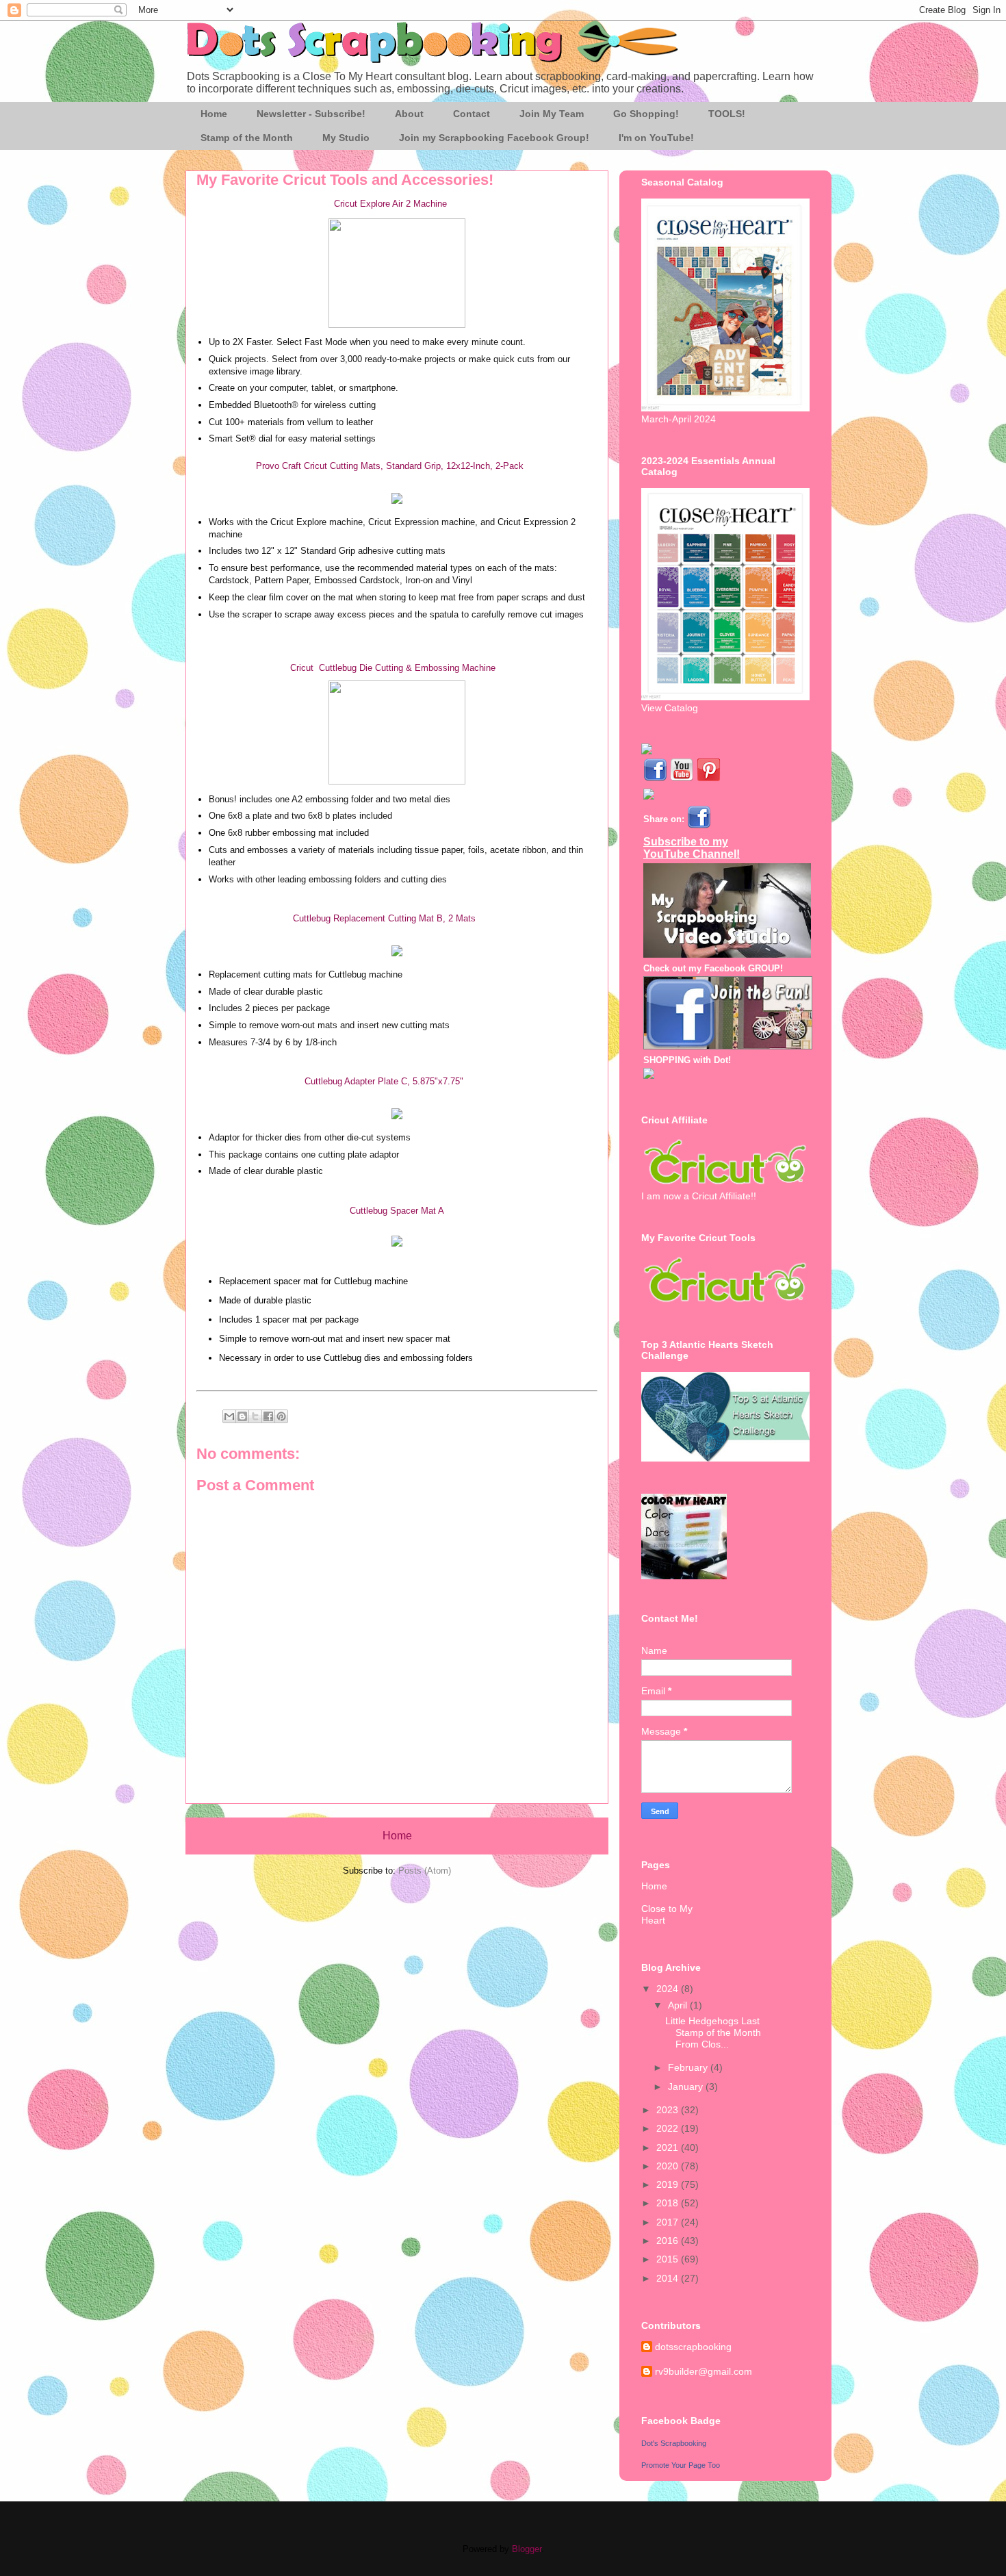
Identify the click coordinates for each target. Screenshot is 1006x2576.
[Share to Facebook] (268, 1416)
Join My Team (552, 114)
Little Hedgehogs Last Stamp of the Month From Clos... (713, 2032)
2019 (669, 2184)
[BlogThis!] (242, 1416)
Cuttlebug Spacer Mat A (397, 1211)
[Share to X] (255, 1416)
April (679, 2005)
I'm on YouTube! (656, 138)
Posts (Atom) (425, 1871)
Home (214, 114)
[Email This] (229, 1416)
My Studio (346, 138)
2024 (669, 1989)
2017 (669, 2222)
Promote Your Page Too (681, 2465)
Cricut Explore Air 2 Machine (390, 204)
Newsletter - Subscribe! (311, 114)
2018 (669, 2203)
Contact (472, 114)
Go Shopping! (646, 114)
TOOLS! (727, 114)
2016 (669, 2241)
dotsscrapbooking (693, 2347)
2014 (669, 2278)
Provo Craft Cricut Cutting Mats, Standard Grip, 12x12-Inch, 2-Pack (390, 466)
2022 (669, 2128)
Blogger (527, 2549)
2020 (669, 2166)
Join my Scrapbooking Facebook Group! (494, 138)
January (687, 2087)
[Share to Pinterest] (281, 1416)
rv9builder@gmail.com (704, 2371)
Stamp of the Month (247, 138)
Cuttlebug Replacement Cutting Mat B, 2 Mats (384, 918)
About (409, 114)
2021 (669, 2147)
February (689, 2067)
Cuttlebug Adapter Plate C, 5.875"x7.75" (384, 1081)
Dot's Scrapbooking (674, 2443)
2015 (669, 2259)
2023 (669, 2110)
